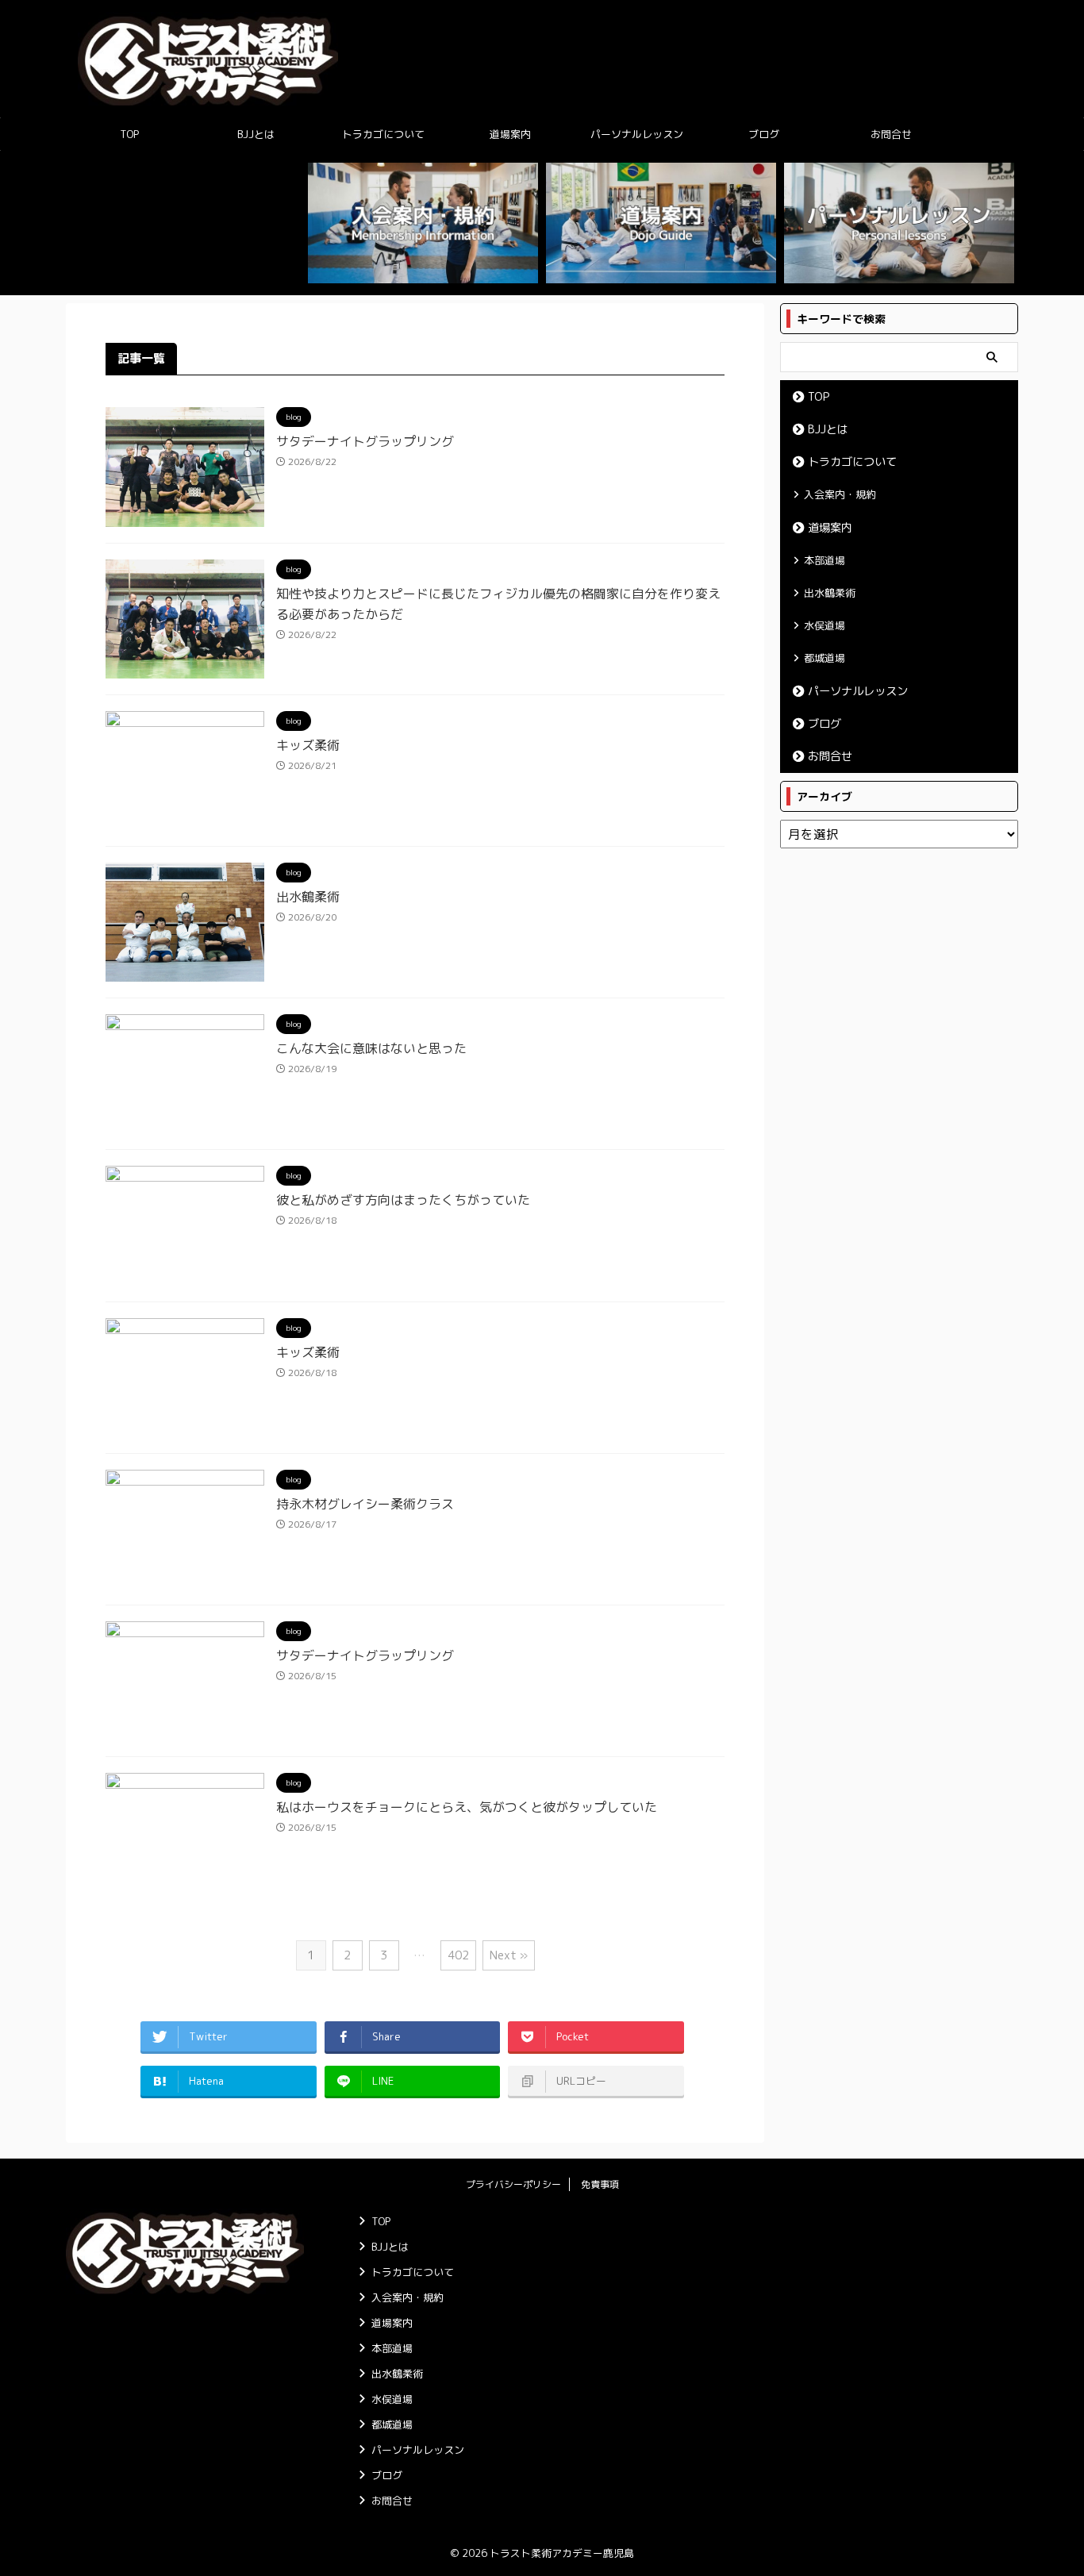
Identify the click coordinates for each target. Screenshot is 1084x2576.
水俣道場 (825, 625)
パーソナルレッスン (637, 134)
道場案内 (510, 134)
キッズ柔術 (308, 745)
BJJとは (256, 134)
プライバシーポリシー (513, 2184)
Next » (509, 1955)
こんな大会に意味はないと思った (371, 1048)
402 (458, 1955)
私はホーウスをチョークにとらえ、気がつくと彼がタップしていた (467, 1807)
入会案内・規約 (840, 494)
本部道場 (825, 560)
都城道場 (825, 658)
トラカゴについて (383, 134)
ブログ (764, 134)
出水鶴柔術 (308, 897)
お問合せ (891, 134)
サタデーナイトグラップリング (365, 441)
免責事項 (600, 2184)
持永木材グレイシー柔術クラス (365, 1504)
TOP (129, 134)
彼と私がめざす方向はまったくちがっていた (403, 1200)
